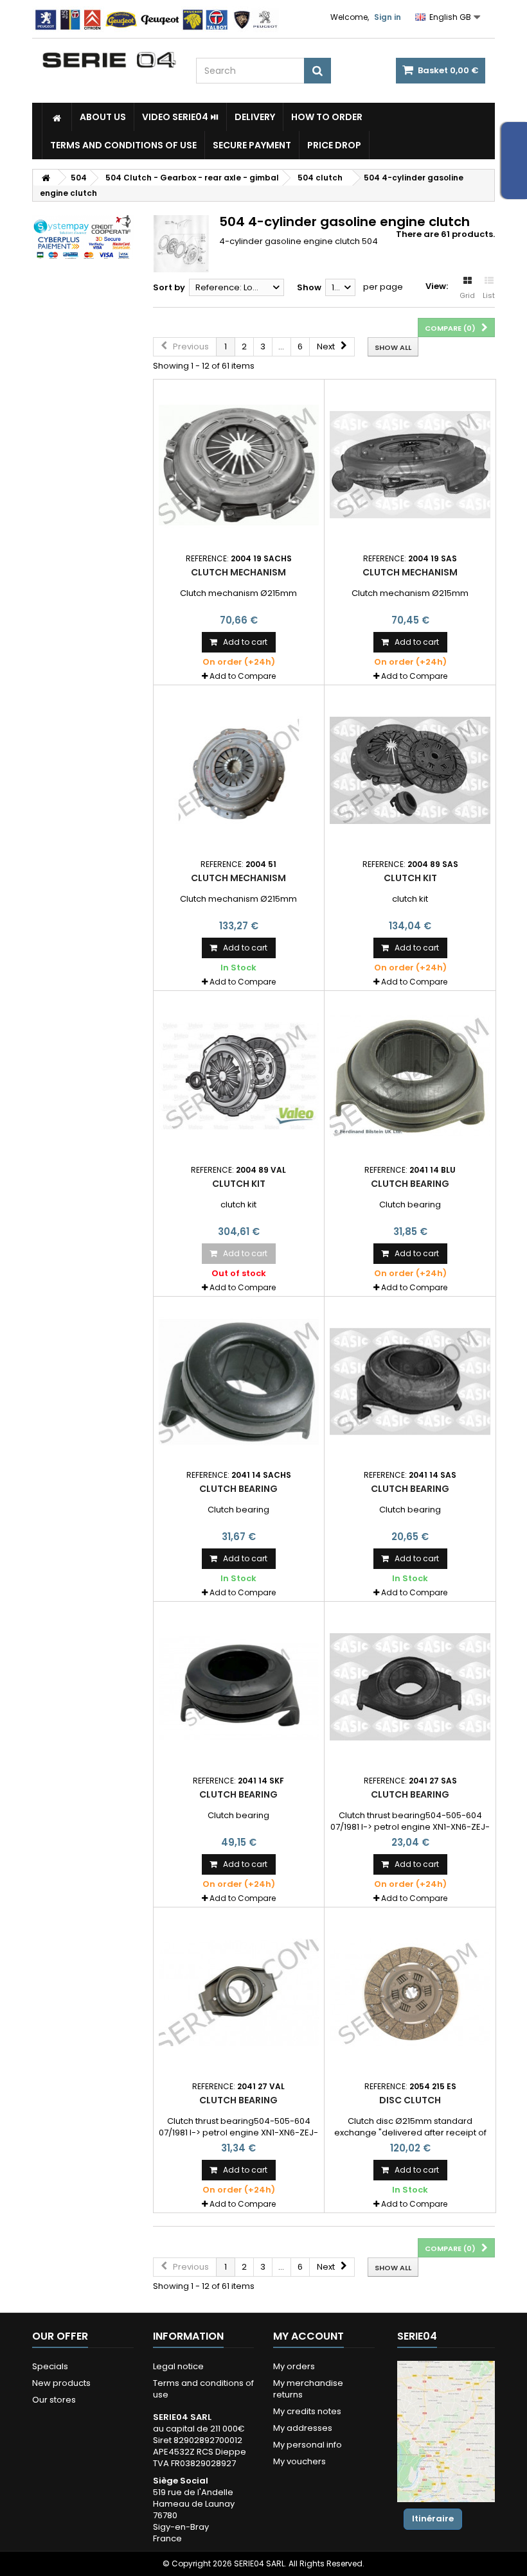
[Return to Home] (46, 178)
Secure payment (252, 145)
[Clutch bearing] (410, 1076)
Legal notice (178, 2366)
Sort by (169, 287)
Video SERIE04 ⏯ (180, 117)
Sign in (388, 17)
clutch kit (410, 878)
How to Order (327, 117)
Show (309, 287)
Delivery (255, 117)
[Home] (57, 117)
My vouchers (299, 2461)
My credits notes (307, 2411)
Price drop (334, 145)
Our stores (54, 2400)
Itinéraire (433, 2519)
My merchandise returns (308, 2389)
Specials (50, 2366)
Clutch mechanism (238, 572)
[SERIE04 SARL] (109, 60)
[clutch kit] (410, 771)
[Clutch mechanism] (239, 465)
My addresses (303, 2428)
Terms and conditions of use (123, 145)
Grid (467, 295)
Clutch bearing (410, 1184)
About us (103, 117)
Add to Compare (243, 676)
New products (61, 2383)
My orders (294, 2366)
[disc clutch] (410, 1993)
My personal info (308, 2445)
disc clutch (410, 2100)
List (489, 295)
